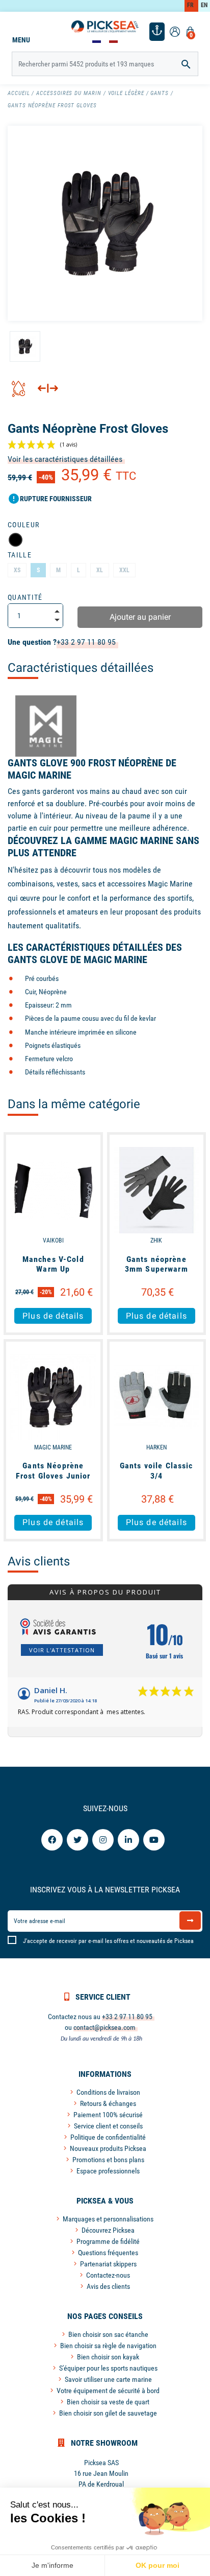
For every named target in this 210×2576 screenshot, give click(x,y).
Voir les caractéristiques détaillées (65, 459)
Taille (20, 555)
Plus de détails (53, 1316)
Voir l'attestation (62, 1650)
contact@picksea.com (104, 2027)
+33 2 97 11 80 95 (86, 642)
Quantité (25, 597)
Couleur (23, 525)
